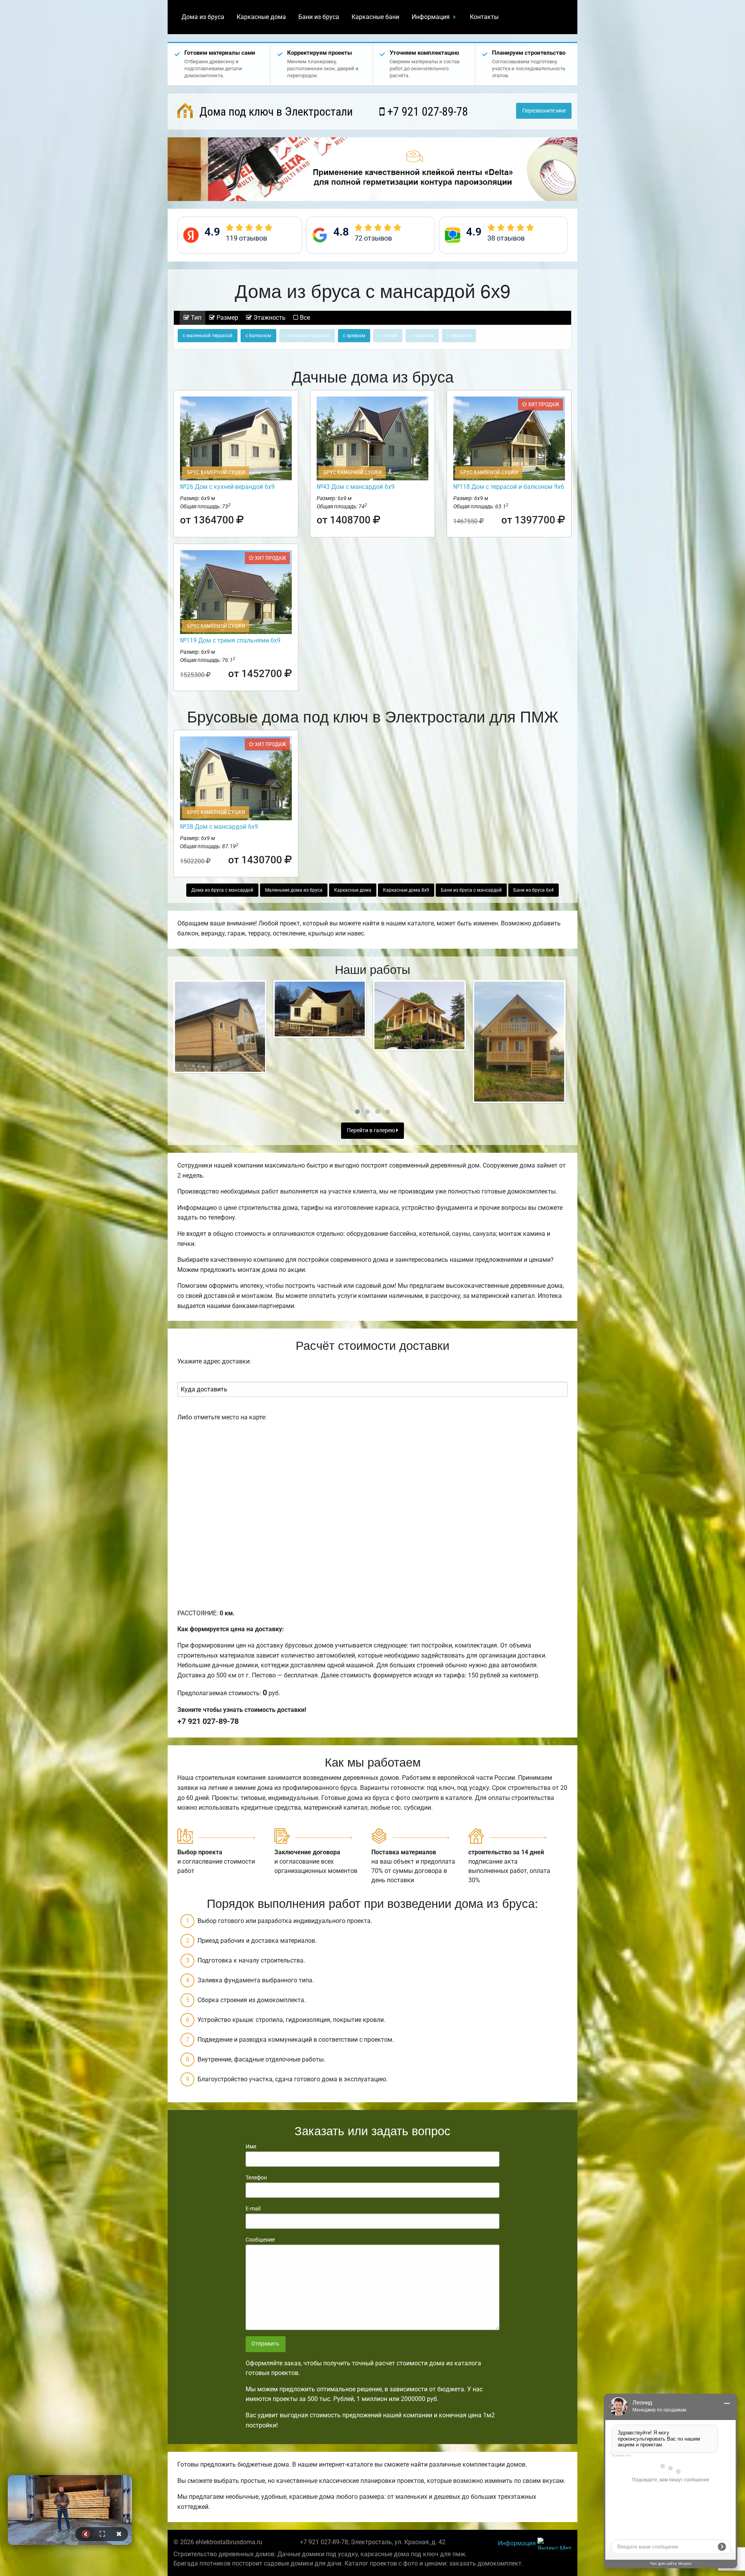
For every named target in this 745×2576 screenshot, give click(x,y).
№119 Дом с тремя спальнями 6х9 (230, 640)
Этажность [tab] (269, 318)
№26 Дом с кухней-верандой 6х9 (227, 487)
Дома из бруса (203, 17)
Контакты (484, 17)
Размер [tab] (227, 318)
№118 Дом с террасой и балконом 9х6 (509, 487)
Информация (431, 17)
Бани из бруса (319, 17)
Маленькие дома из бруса (294, 890)
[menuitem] (203, 17)
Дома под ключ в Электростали (275, 112)
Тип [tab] (195, 318)
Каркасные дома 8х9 (406, 890)
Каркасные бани (375, 17)
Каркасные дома (261, 17)
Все (304, 318)
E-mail (253, 2209)
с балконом (258, 336)
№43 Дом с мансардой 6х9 (356, 487)
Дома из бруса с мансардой (222, 890)
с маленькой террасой (208, 336)
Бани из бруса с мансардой (471, 890)
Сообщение (260, 2240)
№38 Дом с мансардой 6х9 (219, 827)
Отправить (265, 2344)
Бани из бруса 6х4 (534, 890)
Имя (251, 2146)
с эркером (354, 336)
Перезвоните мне (544, 111)
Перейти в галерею (372, 1130)
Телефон (256, 2178)
